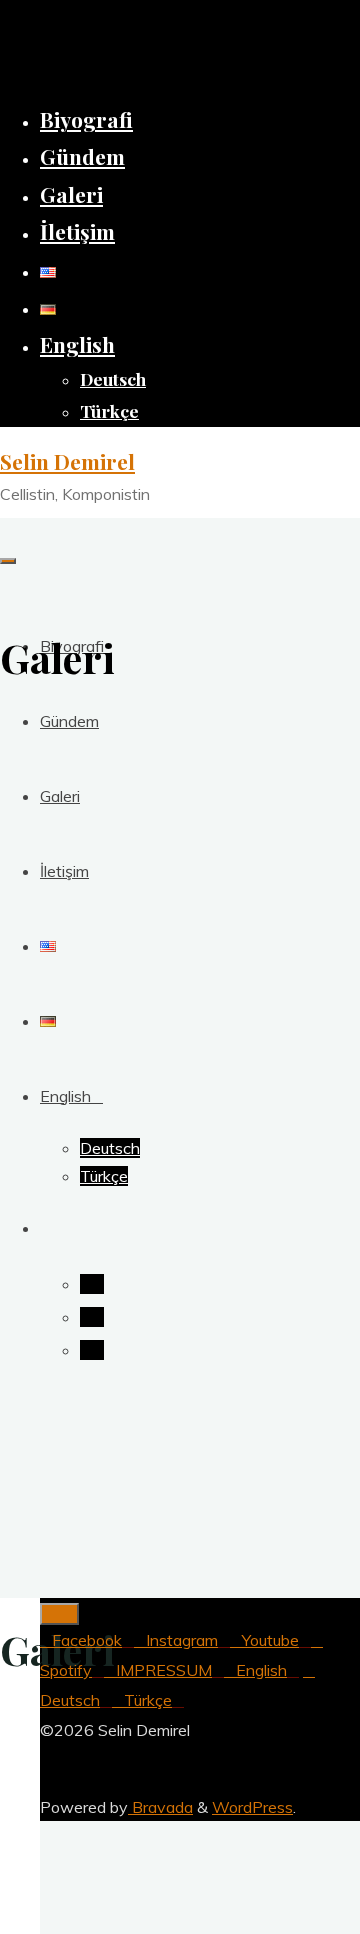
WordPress (252, 1807)
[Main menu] (8, 561)
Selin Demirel (67, 461)
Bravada (160, 1807)
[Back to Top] (59, 1614)
